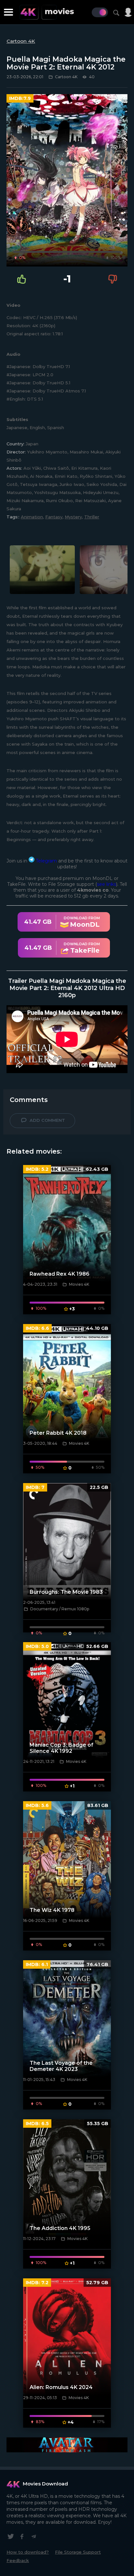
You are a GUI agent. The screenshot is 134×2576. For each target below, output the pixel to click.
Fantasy (54, 517)
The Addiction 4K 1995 (60, 2228)
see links (107, 884)
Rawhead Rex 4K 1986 (60, 1274)
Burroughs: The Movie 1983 (66, 1592)
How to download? (28, 2552)
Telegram (46, 861)
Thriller (92, 517)
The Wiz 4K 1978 (52, 1910)
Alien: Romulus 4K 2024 (61, 2387)
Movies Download (45, 2484)
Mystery (73, 517)
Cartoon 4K (21, 41)
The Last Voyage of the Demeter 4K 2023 (61, 2066)
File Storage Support (78, 2552)
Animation (32, 517)
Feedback (18, 2560)
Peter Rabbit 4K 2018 (58, 1433)
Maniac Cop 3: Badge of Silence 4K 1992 (61, 1748)
